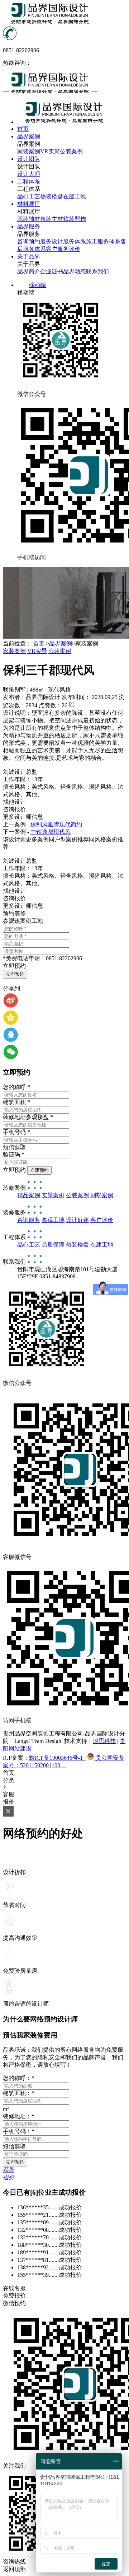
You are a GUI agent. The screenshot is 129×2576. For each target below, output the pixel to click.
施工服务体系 (103, 241)
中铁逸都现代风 (51, 832)
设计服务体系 (69, 241)
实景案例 (53, 1195)
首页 (39, 643)
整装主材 (52, 219)
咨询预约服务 (34, 241)
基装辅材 (29, 219)
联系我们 (97, 271)
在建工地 (75, 196)
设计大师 (29, 174)
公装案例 (71, 151)
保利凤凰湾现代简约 (56, 824)
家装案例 (29, 151)
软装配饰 (75, 219)
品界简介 (29, 271)
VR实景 (50, 151)
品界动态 (75, 271)
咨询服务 (29, 1220)
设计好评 (77, 1220)
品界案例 (61, 643)
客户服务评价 (63, 249)
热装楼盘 (52, 196)
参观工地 (53, 1220)
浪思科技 (104, 1741)
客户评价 (102, 1220)
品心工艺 (29, 196)
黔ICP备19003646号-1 (57, 1758)
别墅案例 (102, 1195)
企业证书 (52, 271)
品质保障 (53, 1245)
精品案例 (29, 1195)
